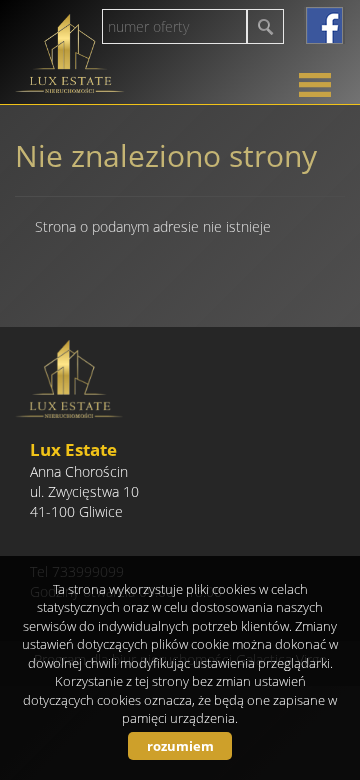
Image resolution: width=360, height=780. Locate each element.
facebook (324, 25)
